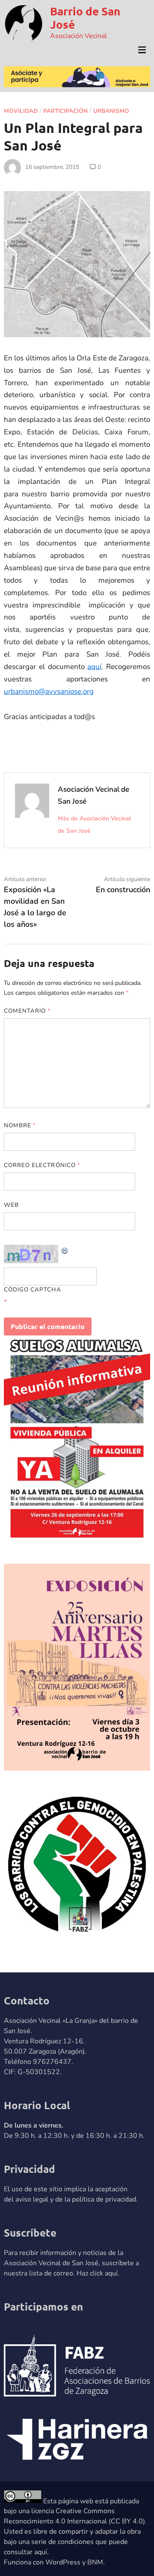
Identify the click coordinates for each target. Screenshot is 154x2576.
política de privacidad (104, 2199)
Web (11, 1205)
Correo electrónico (42, 1165)
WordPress (63, 2562)
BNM (95, 2562)
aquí (94, 667)
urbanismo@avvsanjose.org (49, 691)
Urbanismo (111, 111)
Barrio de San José (85, 18)
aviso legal (32, 2199)
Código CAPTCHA (33, 1289)
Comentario (27, 1011)
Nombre (20, 1125)
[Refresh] (65, 1250)
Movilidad (21, 111)
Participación (65, 111)
